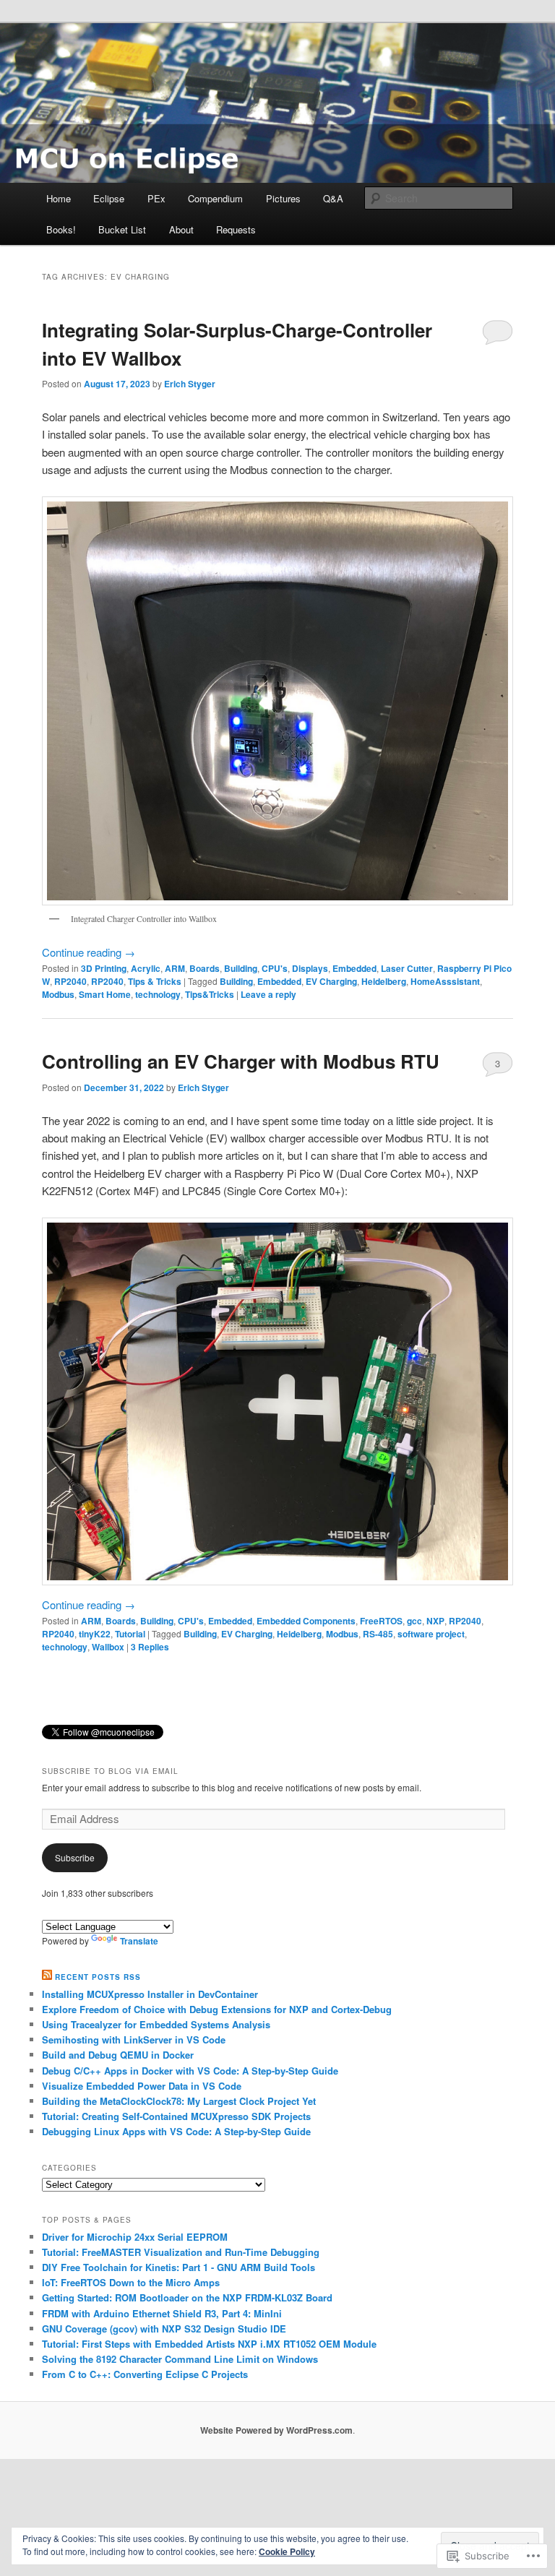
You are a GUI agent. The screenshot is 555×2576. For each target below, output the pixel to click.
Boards (205, 968)
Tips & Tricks (155, 981)
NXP (435, 1621)
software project (431, 1634)
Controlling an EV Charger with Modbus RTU (241, 1061)
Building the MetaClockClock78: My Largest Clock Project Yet (179, 2101)
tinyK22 (95, 1634)
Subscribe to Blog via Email (110, 1771)
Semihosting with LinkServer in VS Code (134, 2039)
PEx (156, 198)
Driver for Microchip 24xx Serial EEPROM (135, 2237)
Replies (150, 1647)
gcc (414, 1621)
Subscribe (75, 1857)
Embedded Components (306, 1621)
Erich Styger (190, 384)
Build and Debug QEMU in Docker (118, 2055)
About (181, 229)
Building (241, 968)
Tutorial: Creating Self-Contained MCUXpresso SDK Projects (176, 2116)
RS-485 (378, 1634)
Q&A (333, 198)
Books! (61, 229)
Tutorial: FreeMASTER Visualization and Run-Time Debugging (181, 2252)
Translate (139, 1941)
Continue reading (89, 952)
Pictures (283, 198)
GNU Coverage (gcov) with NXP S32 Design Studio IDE (164, 2329)
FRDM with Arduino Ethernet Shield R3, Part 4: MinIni (162, 2313)
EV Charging (331, 981)
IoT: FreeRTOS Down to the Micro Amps (131, 2282)
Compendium (215, 198)
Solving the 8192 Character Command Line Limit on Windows (180, 2359)
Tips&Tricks (210, 994)
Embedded (354, 968)
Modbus (58, 994)
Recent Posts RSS (98, 1977)
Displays (310, 968)
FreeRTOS (381, 1621)
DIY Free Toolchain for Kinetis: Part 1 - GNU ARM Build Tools (178, 2267)
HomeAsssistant (445, 981)
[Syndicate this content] (47, 1977)
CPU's (275, 968)
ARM (175, 968)
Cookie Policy (287, 2551)
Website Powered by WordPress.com (276, 2430)
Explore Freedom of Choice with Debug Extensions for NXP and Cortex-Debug (217, 2009)
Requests (236, 229)
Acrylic (146, 968)
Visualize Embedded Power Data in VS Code (142, 2086)
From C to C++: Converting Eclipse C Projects (145, 2374)
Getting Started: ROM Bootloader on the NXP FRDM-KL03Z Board (187, 2297)
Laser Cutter (407, 968)
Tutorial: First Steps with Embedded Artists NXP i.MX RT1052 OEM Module (209, 2344)
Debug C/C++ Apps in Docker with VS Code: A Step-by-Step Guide (190, 2071)
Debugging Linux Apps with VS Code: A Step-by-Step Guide (176, 2131)
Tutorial (130, 1634)
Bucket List (122, 229)
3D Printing (104, 968)
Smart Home (105, 994)
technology (158, 994)
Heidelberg (384, 981)
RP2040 (70, 981)
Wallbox (108, 1647)
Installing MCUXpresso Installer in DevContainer (150, 1994)
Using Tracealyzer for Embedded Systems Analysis (156, 2024)
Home (59, 198)
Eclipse (109, 198)
